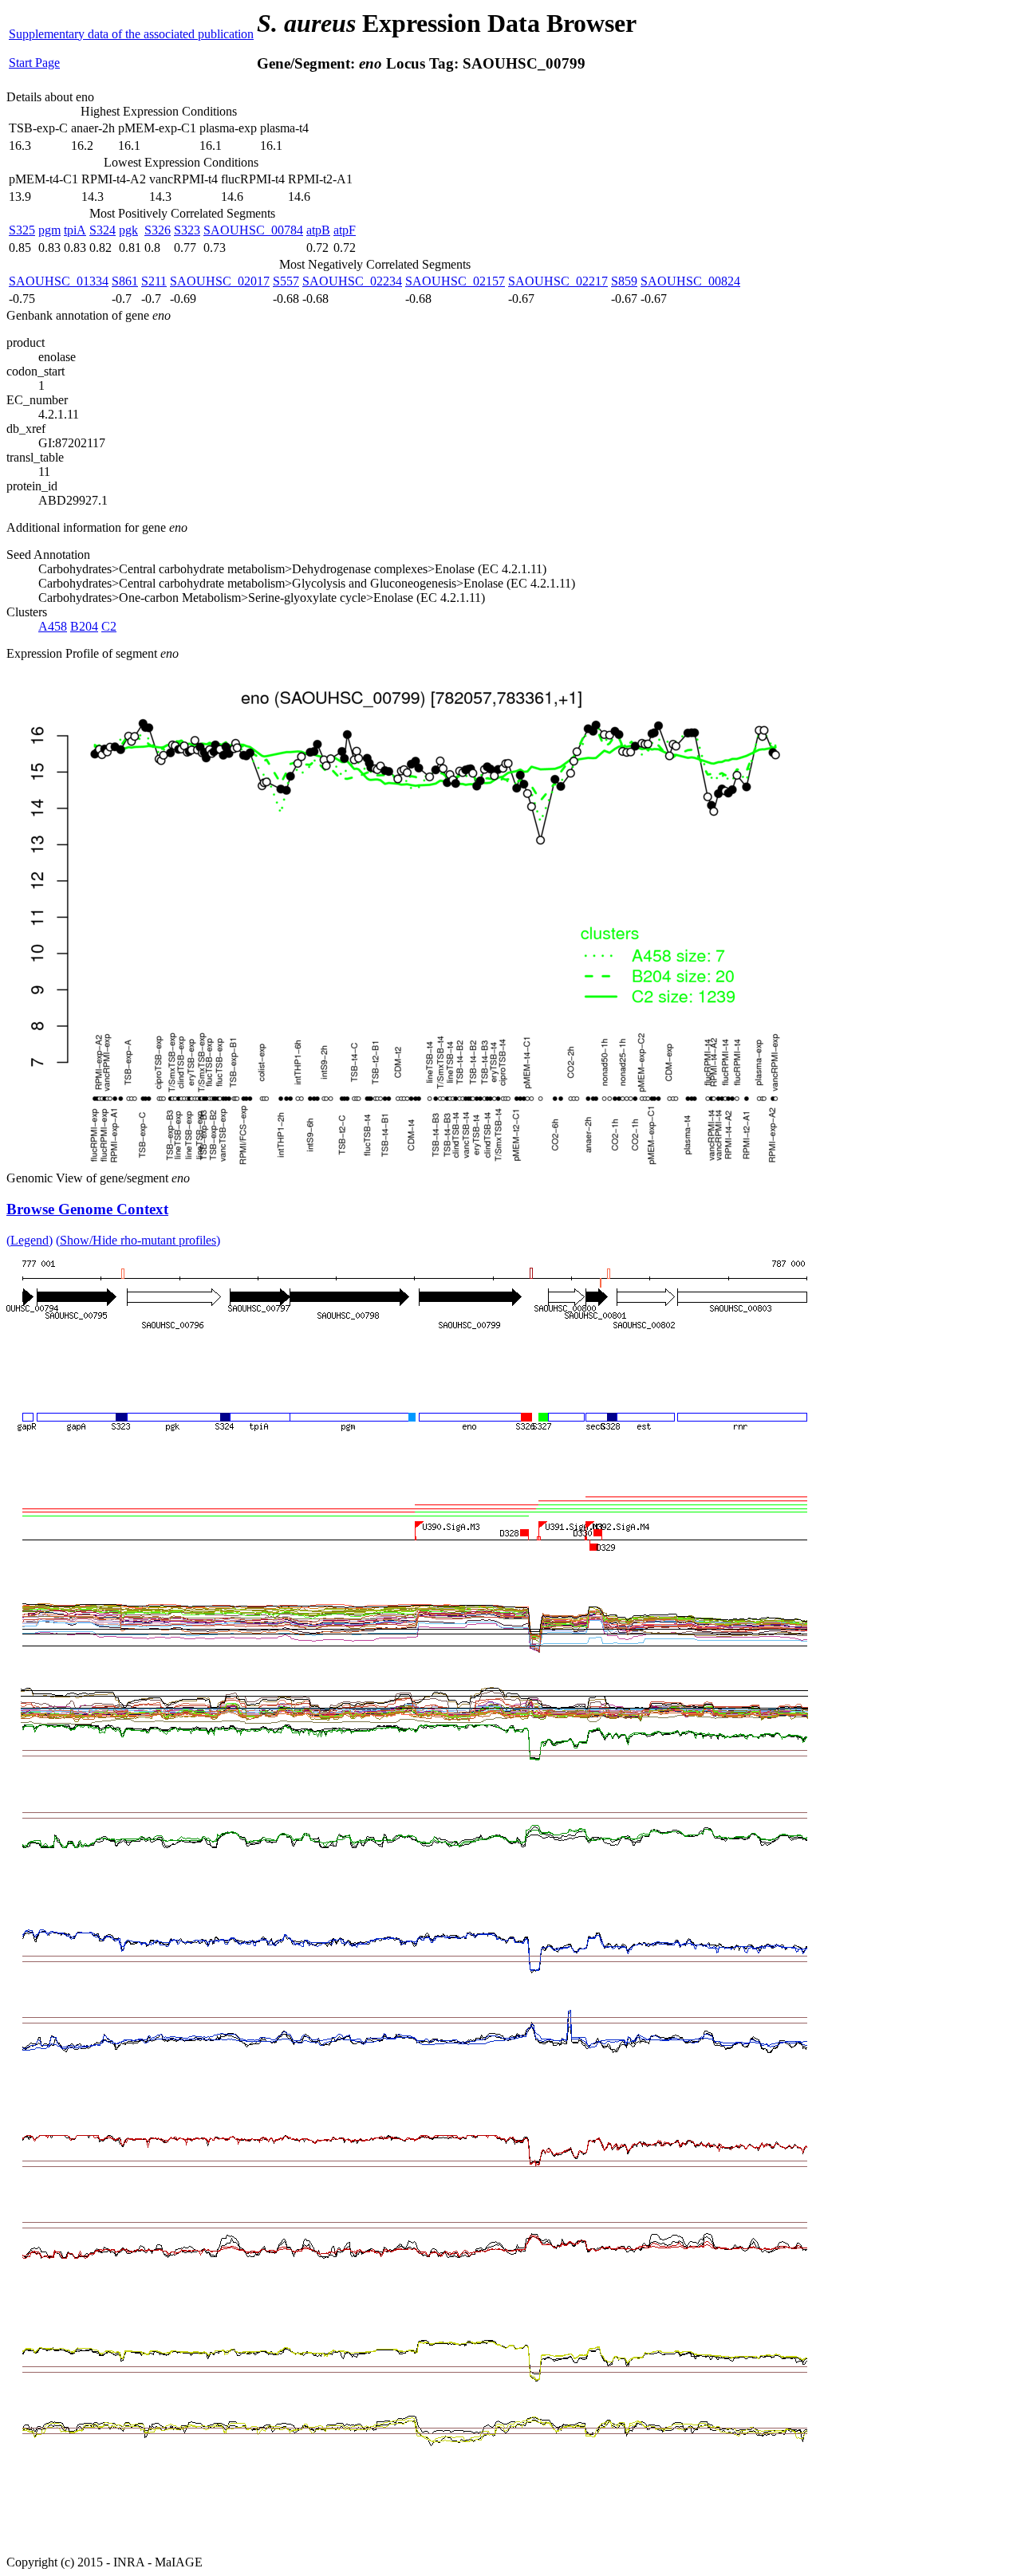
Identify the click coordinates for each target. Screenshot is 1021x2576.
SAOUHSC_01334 (59, 281)
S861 (125, 281)
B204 (84, 626)
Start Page (34, 63)
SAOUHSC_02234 (352, 281)
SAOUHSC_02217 (558, 281)
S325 (22, 230)
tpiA (75, 230)
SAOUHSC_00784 (253, 230)
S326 (158, 230)
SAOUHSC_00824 (690, 281)
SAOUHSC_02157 (455, 281)
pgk (128, 230)
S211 (154, 281)
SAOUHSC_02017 (220, 281)
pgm (49, 230)
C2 (109, 626)
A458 (53, 626)
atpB (318, 230)
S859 (624, 281)
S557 (286, 281)
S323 (187, 230)
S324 (102, 230)
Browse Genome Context (87, 1209)
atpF (345, 230)
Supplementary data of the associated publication (131, 34)
